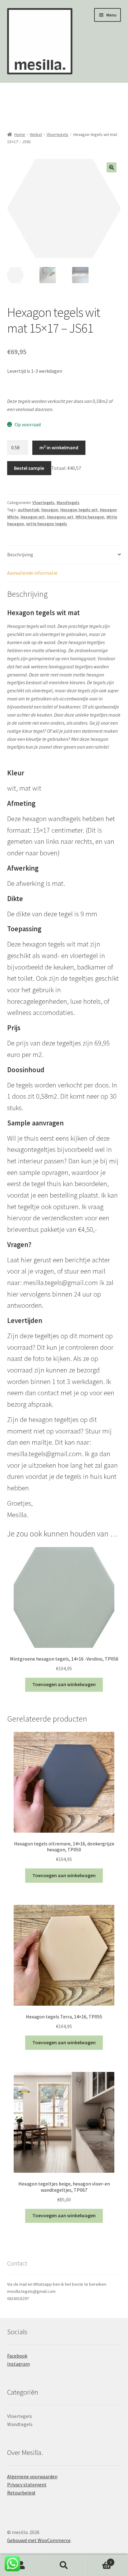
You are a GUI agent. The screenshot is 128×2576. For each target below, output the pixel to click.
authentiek (28, 510)
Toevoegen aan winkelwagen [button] (64, 1684)
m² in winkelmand (59, 447)
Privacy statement (27, 2485)
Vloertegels (57, 134)
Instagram (18, 2364)
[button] (112, 167)
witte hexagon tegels (47, 524)
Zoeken (64, 2565)
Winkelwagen (99, 2560)
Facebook (17, 2356)
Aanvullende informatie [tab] (32, 573)
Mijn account (21, 2565)
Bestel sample (29, 468)
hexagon (50, 510)
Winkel (36, 134)
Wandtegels (68, 503)
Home (20, 134)
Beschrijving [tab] (20, 554)
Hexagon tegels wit (79, 510)
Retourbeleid (21, 2493)
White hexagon (90, 517)
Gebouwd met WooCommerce (39, 2540)
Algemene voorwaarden (32, 2476)
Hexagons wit (60, 517)
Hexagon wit (33, 517)
